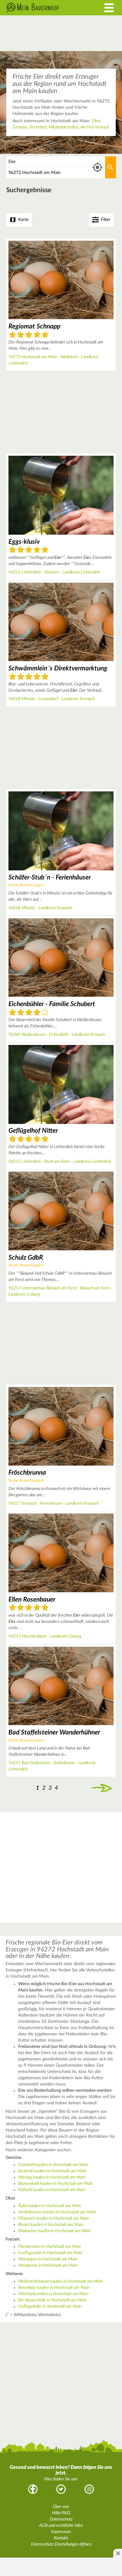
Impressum (61, 2532)
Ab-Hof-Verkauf (95, 127)
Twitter (61, 2489)
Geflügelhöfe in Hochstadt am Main (50, 2306)
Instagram (89, 2489)
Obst (96, 121)
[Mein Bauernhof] (46, 8)
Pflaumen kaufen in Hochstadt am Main (53, 2218)
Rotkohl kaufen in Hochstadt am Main (52, 2190)
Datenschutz (61, 2519)
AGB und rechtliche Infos (61, 2526)
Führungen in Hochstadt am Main (48, 2259)
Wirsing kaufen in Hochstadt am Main (52, 2177)
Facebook (33, 2489)
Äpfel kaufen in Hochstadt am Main (50, 2206)
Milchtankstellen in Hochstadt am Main (53, 2294)
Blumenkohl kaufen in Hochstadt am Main (55, 2184)
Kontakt (61, 2538)
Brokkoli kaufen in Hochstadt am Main (52, 2171)
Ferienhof (38, 127)
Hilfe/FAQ (61, 2513)
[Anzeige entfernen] (118, 2553)
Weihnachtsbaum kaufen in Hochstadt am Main (60, 2281)
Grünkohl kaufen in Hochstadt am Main (53, 2165)
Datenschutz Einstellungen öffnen (61, 2544)
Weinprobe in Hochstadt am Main (48, 2265)
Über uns (61, 2507)
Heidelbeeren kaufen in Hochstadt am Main (57, 2212)
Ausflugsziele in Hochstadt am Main (50, 2253)
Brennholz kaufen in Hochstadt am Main (54, 2288)
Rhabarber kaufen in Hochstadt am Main (54, 2231)
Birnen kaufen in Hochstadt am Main (51, 2225)
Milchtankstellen (63, 127)
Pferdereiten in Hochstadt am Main (50, 2247)
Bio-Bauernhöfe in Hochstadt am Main (52, 2300)
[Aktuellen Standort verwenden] (97, 168)
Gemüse (20, 127)
